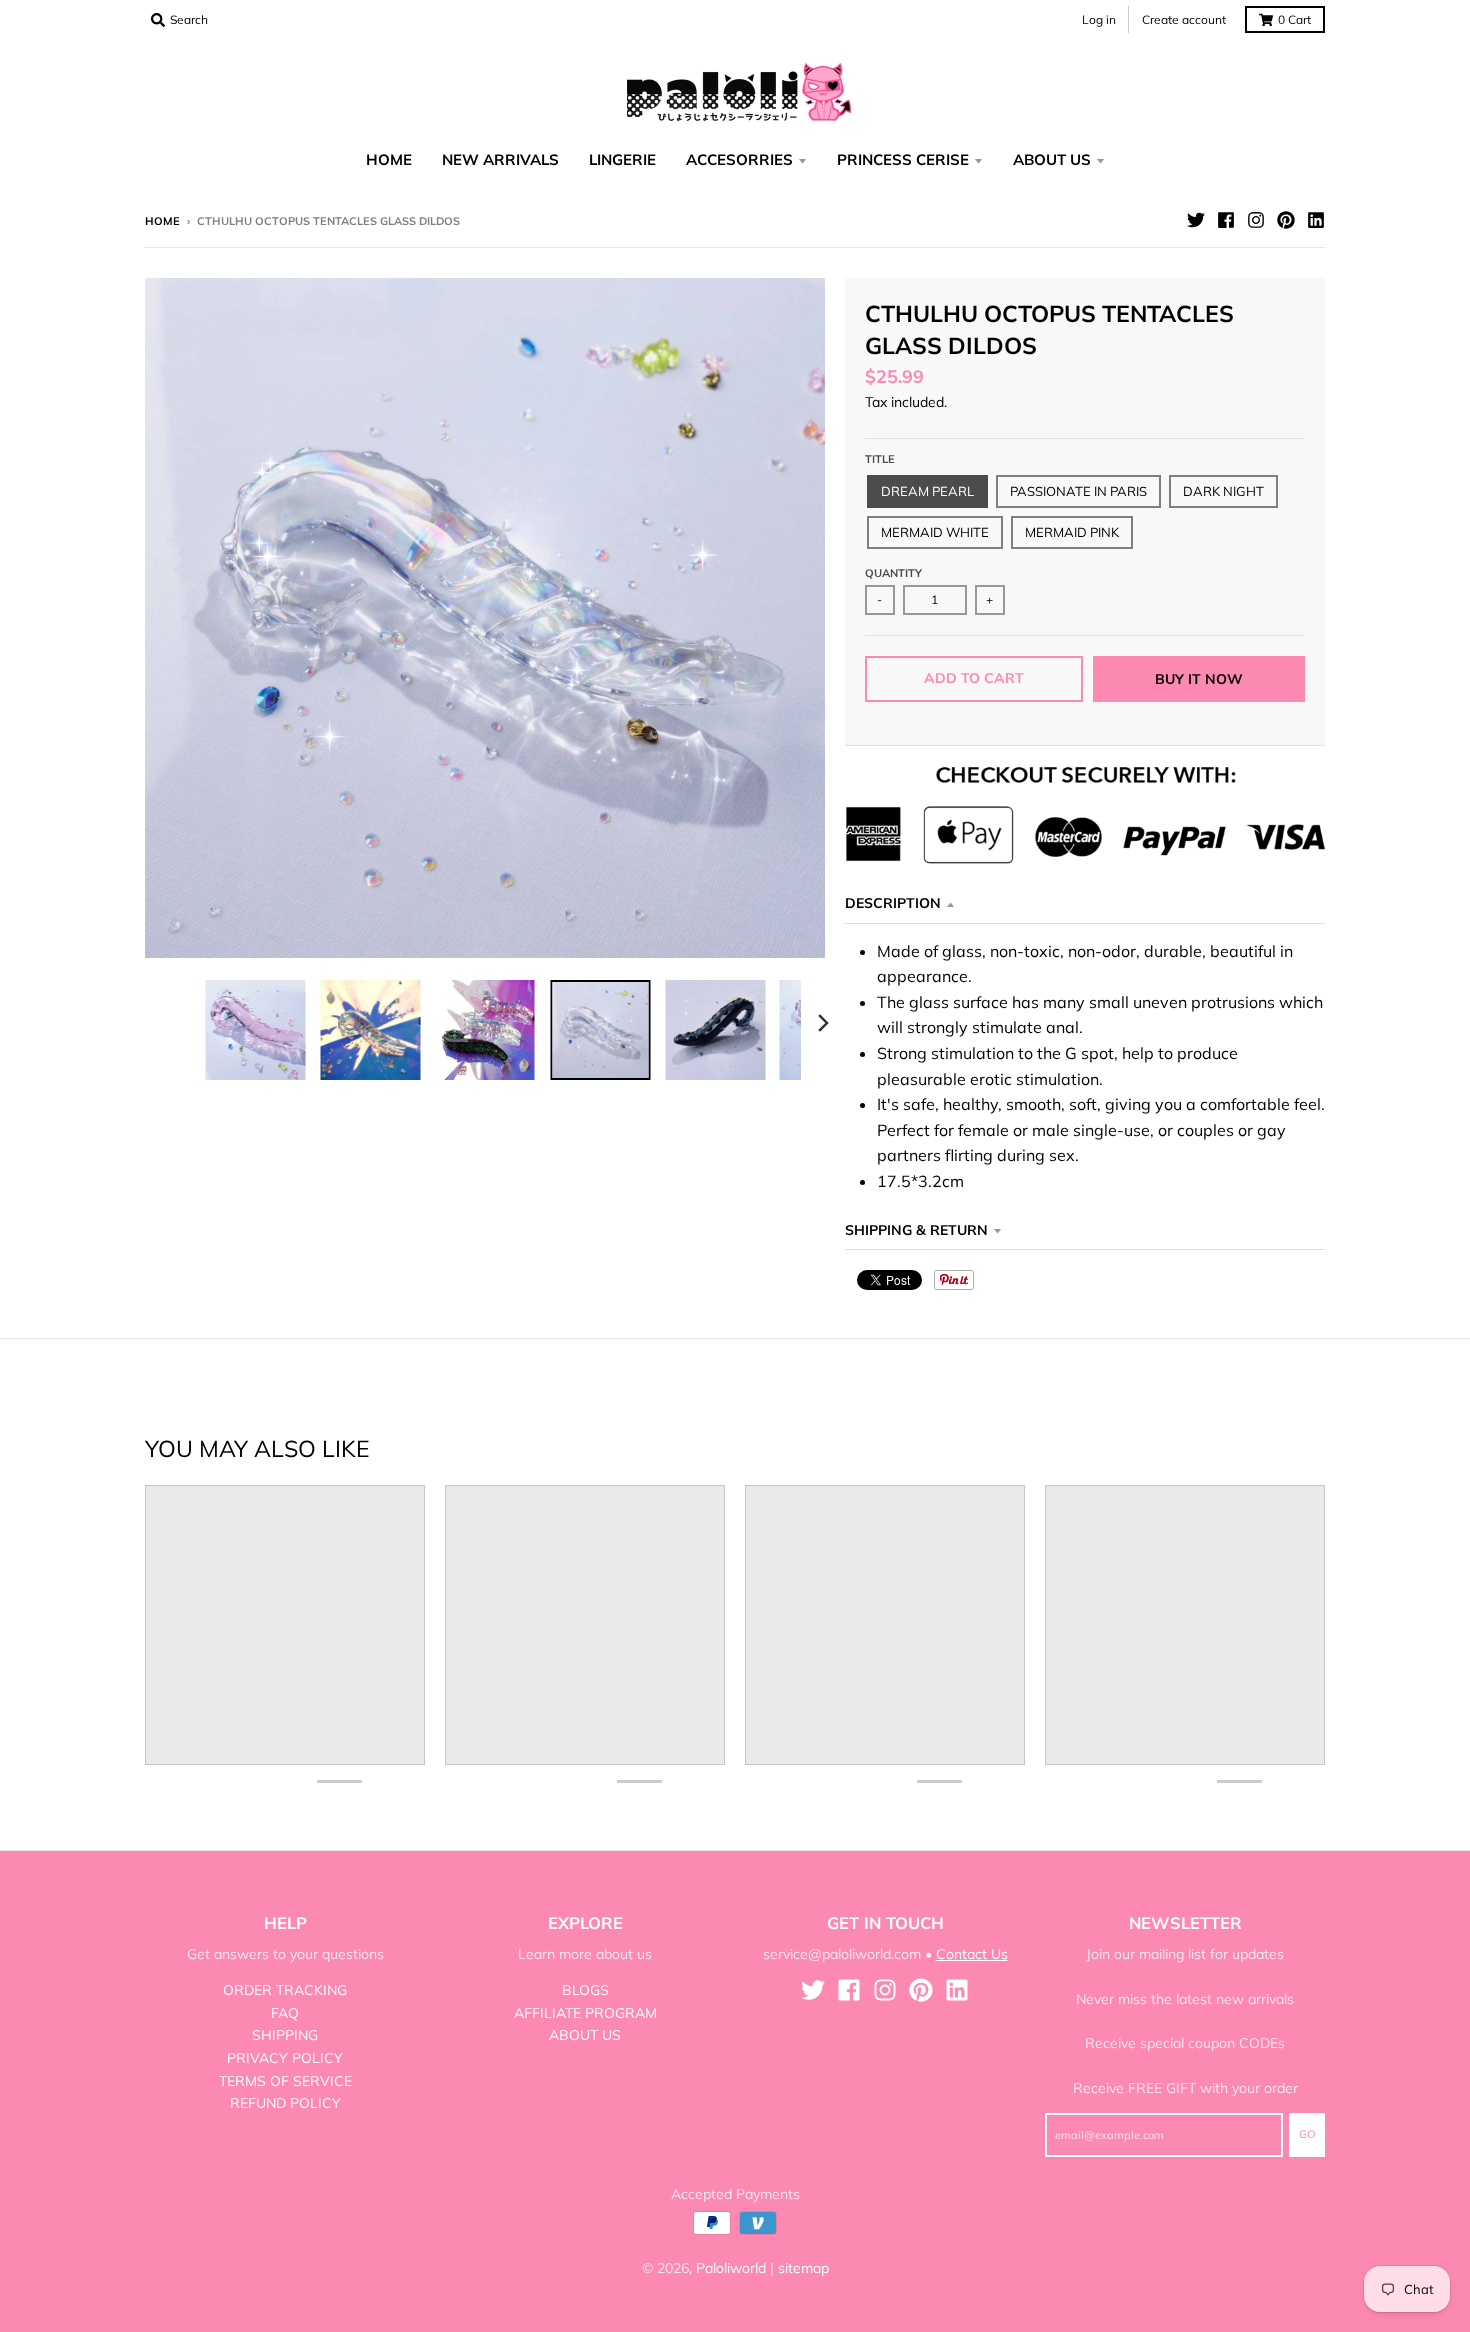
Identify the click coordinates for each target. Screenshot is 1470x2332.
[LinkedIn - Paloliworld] (1316, 220)
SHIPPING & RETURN (916, 1230)
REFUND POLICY (285, 2103)
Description (893, 903)
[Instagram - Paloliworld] (1256, 220)
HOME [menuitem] (389, 159)
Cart (1294, 19)
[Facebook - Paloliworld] (1226, 220)
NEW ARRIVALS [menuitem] (500, 159)
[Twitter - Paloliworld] (1196, 220)
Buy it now (1199, 679)
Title (880, 459)
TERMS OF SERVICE (285, 2081)
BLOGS (585, 1990)
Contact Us (972, 1954)
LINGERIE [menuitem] (622, 159)
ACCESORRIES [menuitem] (739, 159)
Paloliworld (731, 2268)
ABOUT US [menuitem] (1052, 159)
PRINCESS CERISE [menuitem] (903, 159)
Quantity (893, 573)
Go (1307, 2134)
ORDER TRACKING (285, 1990)
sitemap (803, 2268)
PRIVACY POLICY (285, 2058)
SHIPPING (285, 2035)
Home (162, 221)
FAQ (285, 2013)
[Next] (823, 1023)
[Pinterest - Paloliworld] (1286, 220)
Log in (1099, 19)
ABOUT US (585, 2035)
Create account (1184, 19)
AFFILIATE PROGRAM (585, 2013)
